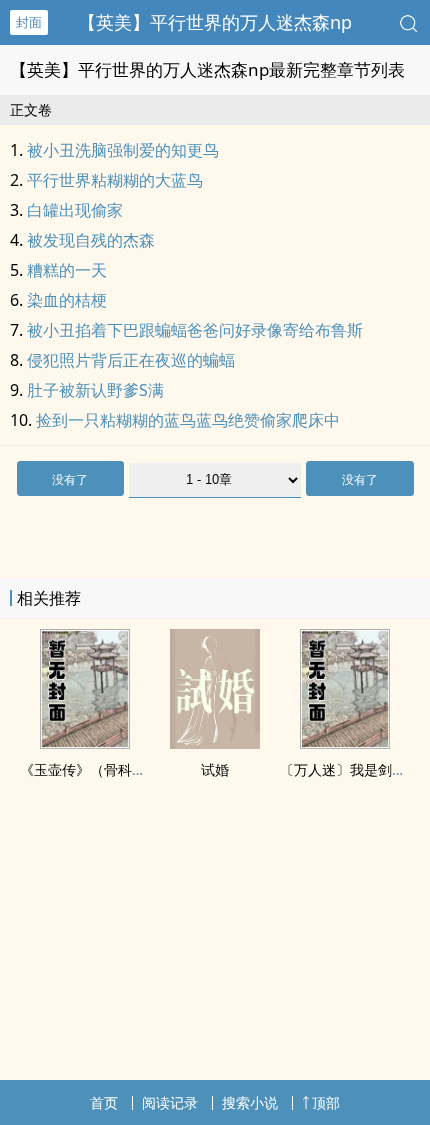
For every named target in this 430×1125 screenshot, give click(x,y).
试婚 (215, 769)
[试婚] (215, 743)
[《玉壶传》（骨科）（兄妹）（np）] (85, 743)
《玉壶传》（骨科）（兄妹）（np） (134, 769)
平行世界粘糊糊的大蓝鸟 (115, 180)
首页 (104, 1102)
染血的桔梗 (67, 300)
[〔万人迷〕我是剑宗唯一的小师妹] (345, 743)
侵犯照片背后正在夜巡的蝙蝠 (131, 360)
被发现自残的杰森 (91, 240)
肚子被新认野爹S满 (95, 390)
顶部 (326, 1102)
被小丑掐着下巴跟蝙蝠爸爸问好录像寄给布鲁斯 (195, 330)
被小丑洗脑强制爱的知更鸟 (123, 150)
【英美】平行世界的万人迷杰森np (215, 22)
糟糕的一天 (67, 270)
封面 (29, 22)
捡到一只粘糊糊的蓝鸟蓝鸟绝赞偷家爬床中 (188, 420)
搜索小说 (250, 1102)
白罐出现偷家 (75, 210)
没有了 (70, 479)
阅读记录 (170, 1102)
